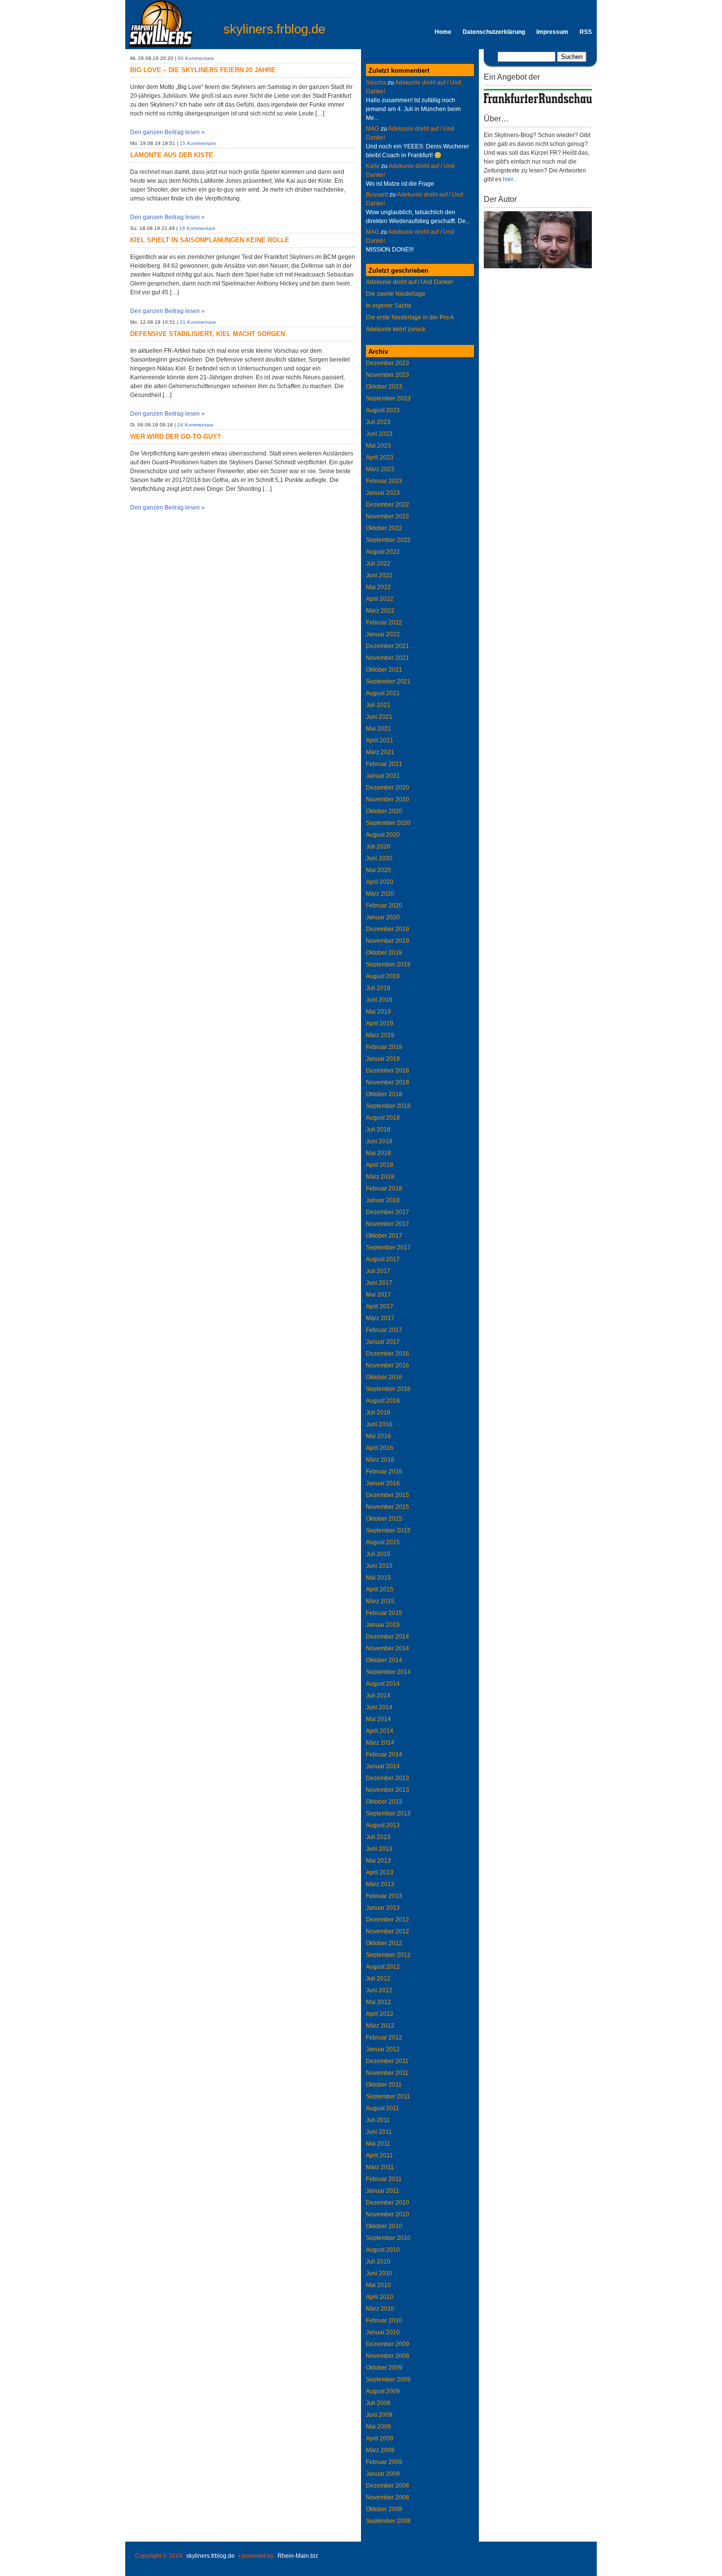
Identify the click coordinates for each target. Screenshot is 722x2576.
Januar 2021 (383, 776)
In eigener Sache (389, 306)
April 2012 (380, 2014)
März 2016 (380, 1460)
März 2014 (380, 1743)
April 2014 (380, 1731)
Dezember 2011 (387, 2061)
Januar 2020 (383, 917)
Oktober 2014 (384, 1660)
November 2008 (388, 2497)
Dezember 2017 (388, 1212)
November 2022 (388, 516)
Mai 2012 (378, 2002)
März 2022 (380, 611)
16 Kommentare (197, 228)
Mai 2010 (378, 2285)
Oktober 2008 (384, 2509)
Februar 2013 (384, 1896)
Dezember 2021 (388, 646)
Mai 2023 (378, 446)
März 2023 (380, 469)
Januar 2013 (383, 1908)
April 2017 (380, 1306)
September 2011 (388, 2096)
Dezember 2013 (388, 1778)
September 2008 (388, 2521)
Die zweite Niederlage (396, 294)
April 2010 (380, 2297)
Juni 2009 (379, 2415)
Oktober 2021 (384, 670)
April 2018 (380, 1165)
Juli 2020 (378, 847)
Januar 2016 (383, 1483)
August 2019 (383, 976)
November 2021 (388, 658)
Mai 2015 (378, 1578)
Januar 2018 (383, 1200)
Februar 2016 (384, 1472)
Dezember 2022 (388, 505)
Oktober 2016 (384, 1377)
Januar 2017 (383, 1342)
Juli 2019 (378, 988)
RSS (586, 32)
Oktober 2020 (384, 811)
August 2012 (383, 1967)
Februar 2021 (384, 764)
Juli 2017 (378, 1271)
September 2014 (388, 1672)
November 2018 (388, 1082)
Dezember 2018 (388, 1071)
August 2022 (383, 552)
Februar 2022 (384, 623)
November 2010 (388, 2214)
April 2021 (380, 740)
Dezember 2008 (388, 2486)
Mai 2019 (378, 1012)
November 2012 (388, 1931)
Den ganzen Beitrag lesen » (167, 132)
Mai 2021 (378, 729)
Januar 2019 (383, 1059)
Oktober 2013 (384, 1802)
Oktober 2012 (384, 1943)
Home (443, 32)
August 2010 (383, 2250)
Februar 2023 (384, 481)
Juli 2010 (378, 2262)
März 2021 (380, 752)
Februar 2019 (384, 1047)
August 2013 (383, 1825)
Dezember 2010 (388, 2203)
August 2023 (383, 410)
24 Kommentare (195, 425)
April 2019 (380, 1023)
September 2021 (388, 681)
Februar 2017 (384, 1330)
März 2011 (380, 2167)
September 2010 (388, 2238)
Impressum (552, 32)
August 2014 (383, 1684)
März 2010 (380, 2309)
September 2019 (388, 964)
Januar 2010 (383, 2332)
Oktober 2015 (384, 1519)
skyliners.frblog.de (274, 29)
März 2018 (380, 1177)
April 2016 (380, 1448)
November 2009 (388, 2356)
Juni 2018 (379, 1141)
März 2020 (380, 894)
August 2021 (383, 693)
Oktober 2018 (384, 1094)
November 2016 (388, 1365)
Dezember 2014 (388, 1637)
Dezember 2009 (388, 2344)
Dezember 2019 (388, 929)
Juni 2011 (379, 2132)
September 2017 (388, 1247)
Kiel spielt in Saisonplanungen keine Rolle (210, 240)
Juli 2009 (378, 2403)
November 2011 (387, 2073)
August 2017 (383, 1259)
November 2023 (388, 375)
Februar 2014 (384, 1755)
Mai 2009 (378, 2427)
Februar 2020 (384, 906)
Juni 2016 (379, 1424)
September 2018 (388, 1106)
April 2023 (380, 457)
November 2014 (388, 1648)
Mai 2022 (378, 587)
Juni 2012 (379, 1990)
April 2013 (380, 1872)
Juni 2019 (379, 1000)
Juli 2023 (378, 422)
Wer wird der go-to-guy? (176, 437)
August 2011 (383, 2108)
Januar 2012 (383, 2049)
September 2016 (388, 1389)
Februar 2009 (384, 2462)
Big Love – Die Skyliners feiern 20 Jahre (203, 70)
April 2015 (380, 1589)
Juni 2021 (379, 717)
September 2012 (388, 1955)
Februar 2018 (384, 1189)
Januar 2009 (383, 2474)
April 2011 (379, 2155)
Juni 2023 (379, 434)
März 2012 (380, 2026)
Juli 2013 (378, 1837)
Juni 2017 (379, 1283)
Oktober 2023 (384, 387)
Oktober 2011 (384, 2085)
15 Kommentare (198, 143)
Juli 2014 (378, 1696)
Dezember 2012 (388, 1920)
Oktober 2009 (384, 2368)
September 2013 (388, 1813)
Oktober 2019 (384, 953)
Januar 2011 (383, 2191)
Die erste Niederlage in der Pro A (410, 317)
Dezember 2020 (388, 788)
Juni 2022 (379, 575)
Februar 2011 (384, 2179)
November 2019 (388, 941)
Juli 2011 (378, 2120)
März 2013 (380, 1884)
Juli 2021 (378, 705)
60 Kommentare (196, 58)
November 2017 (388, 1224)
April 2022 (380, 599)
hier (508, 179)
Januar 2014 (383, 1766)
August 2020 (383, 835)
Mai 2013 (378, 1861)
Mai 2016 (378, 1436)
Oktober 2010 (384, 2226)
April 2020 (380, 882)
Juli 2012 (378, 1979)
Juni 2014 (379, 1707)
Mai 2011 (378, 2144)
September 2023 (388, 398)
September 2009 (388, 2379)
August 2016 (383, 1401)
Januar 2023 (383, 493)
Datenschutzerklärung (494, 32)
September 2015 (388, 1530)
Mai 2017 (378, 1295)
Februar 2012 (384, 2038)
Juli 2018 (378, 1130)
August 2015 (383, 1542)
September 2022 (388, 540)
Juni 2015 (379, 1566)
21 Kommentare (198, 322)
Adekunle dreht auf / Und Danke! (409, 282)
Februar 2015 (384, 1613)
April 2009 (380, 2438)
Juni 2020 (379, 858)
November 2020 (388, 799)
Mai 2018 (378, 1153)
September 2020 (388, 823)
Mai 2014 (378, 1719)
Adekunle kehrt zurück (396, 329)
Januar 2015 (383, 1625)
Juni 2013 (379, 1849)
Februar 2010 (384, 2321)
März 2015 (380, 1601)
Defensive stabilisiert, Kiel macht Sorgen (208, 334)
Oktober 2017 (384, 1236)
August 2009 (383, 2391)
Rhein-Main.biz (298, 2556)
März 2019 (380, 1035)
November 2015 (388, 1507)
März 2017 (380, 1318)
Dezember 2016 (388, 1354)
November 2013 (388, 1790)
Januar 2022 (383, 634)
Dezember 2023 (388, 363)
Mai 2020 (378, 870)
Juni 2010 (379, 2273)
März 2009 (380, 2450)
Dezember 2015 (388, 1495)
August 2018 (383, 1118)
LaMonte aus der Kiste (172, 155)
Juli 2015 (378, 1554)
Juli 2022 (378, 564)
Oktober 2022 (384, 528)
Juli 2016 (378, 1413)
